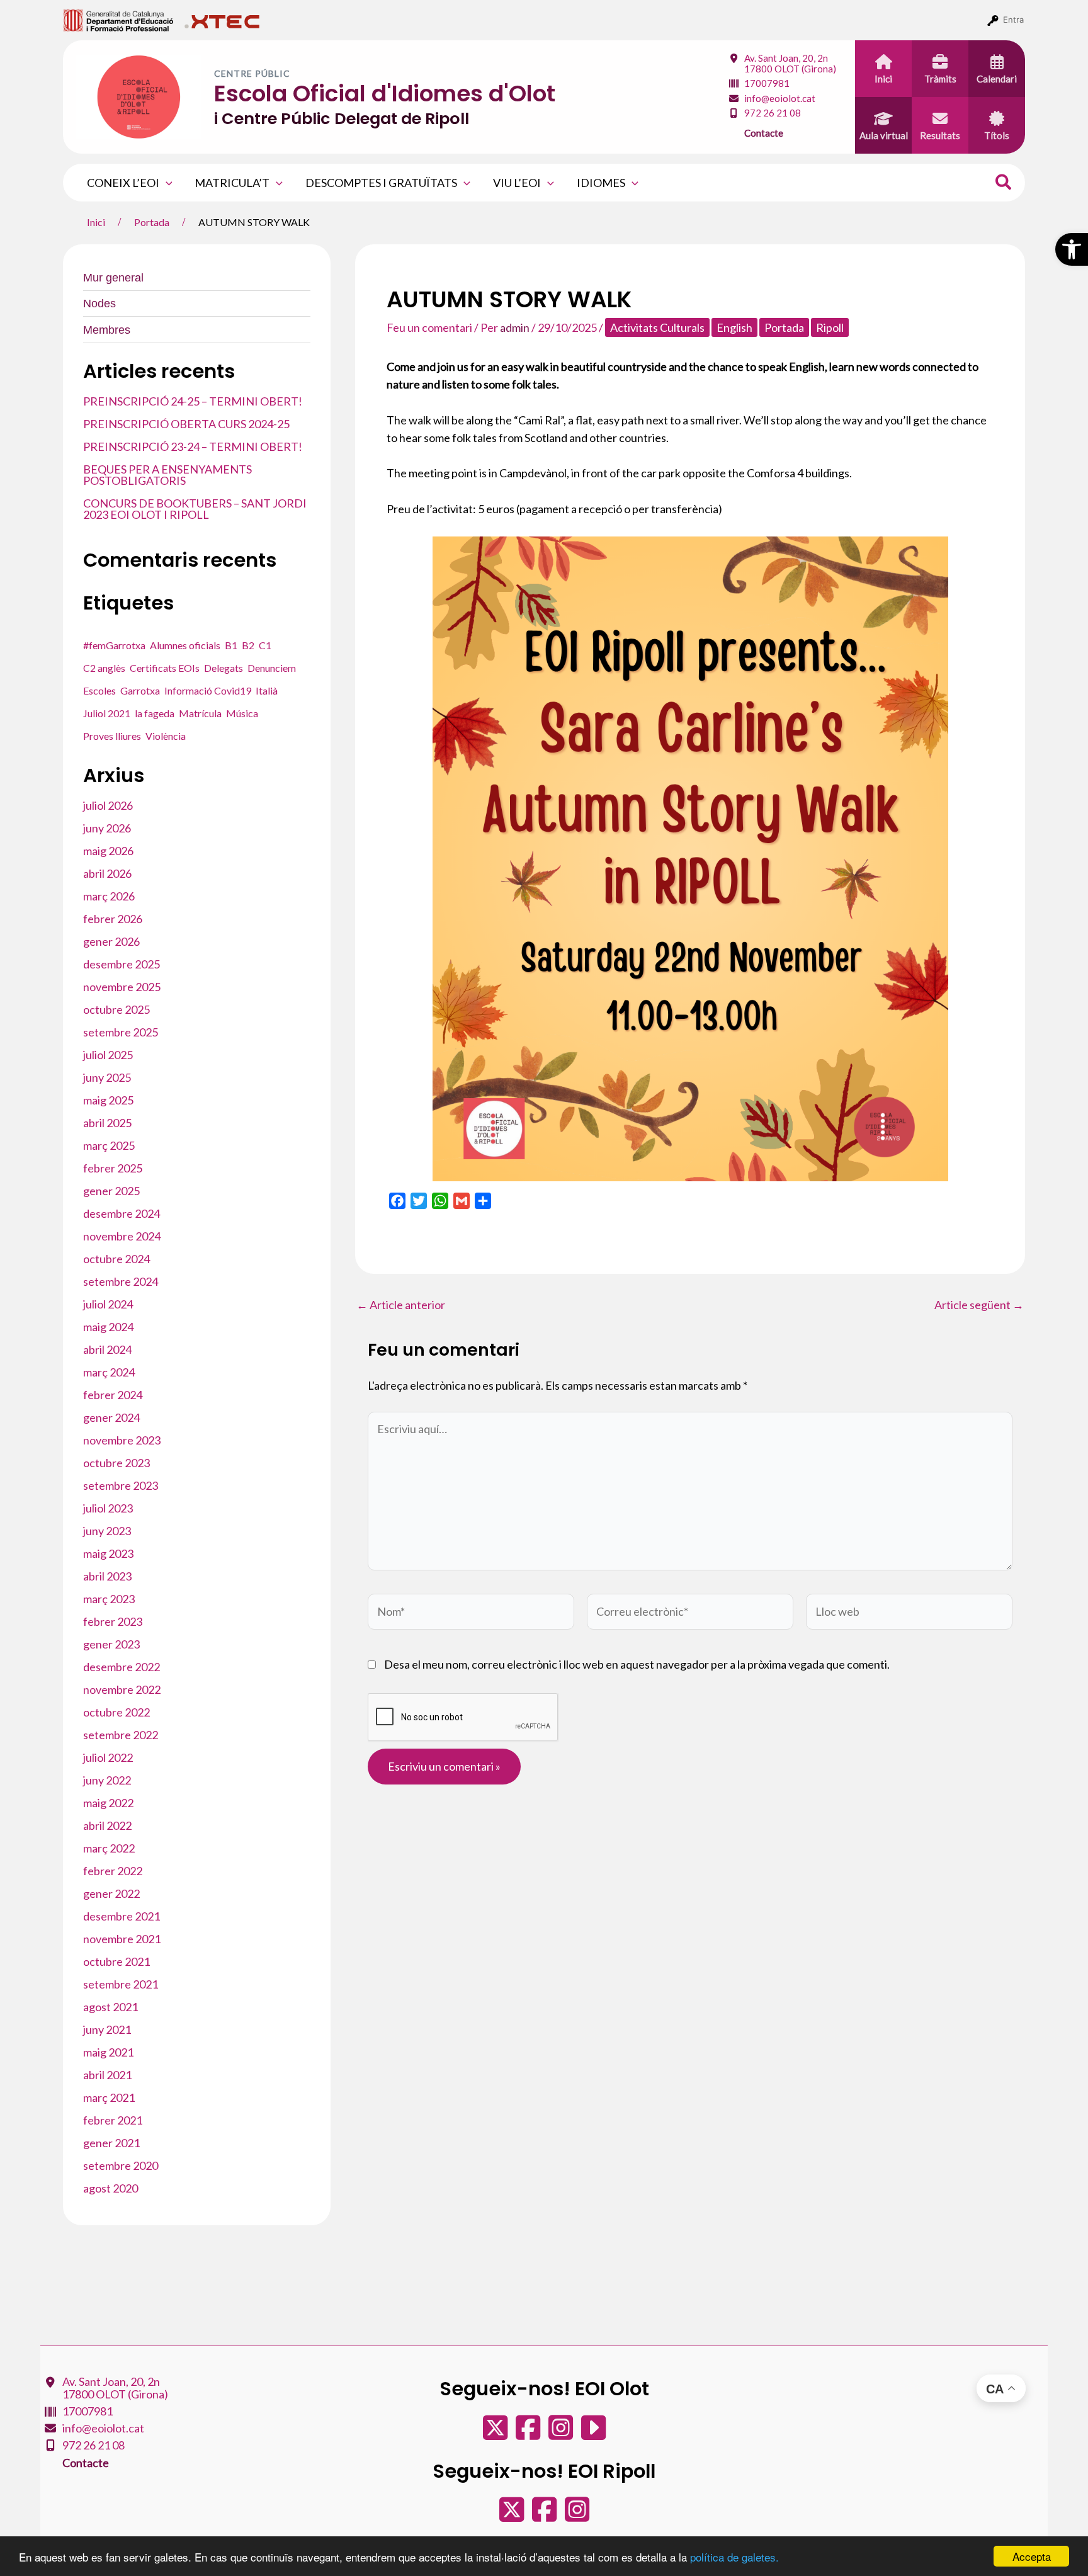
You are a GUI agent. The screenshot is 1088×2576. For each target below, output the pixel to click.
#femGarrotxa (114, 645)
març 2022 (109, 1848)
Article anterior (401, 1305)
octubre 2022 (116, 1712)
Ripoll (830, 327)
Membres (107, 330)
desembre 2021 (122, 1916)
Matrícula (200, 713)
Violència (166, 736)
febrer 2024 (113, 1395)
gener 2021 (111, 2143)
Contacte (764, 133)
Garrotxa (140, 690)
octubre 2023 (116, 1463)
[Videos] (593, 2434)
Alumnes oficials (185, 645)
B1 (231, 645)
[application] (166, 183)
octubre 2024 (116, 1259)
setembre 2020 (121, 2165)
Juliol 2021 (107, 713)
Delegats (224, 668)
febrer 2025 (113, 1168)
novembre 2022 (122, 1689)
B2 (248, 645)
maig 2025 (108, 1100)
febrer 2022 (113, 1871)
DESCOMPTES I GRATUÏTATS (381, 183)
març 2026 (109, 896)
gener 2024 (111, 1417)
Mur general (113, 278)
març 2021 (109, 2097)
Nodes (99, 304)
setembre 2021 (121, 1984)
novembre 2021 (122, 1939)
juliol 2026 (108, 805)
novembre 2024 (122, 1236)
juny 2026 (107, 828)
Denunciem (272, 668)
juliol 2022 (108, 1757)
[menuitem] (119, 20)
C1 (265, 645)
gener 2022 (111, 1893)
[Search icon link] (1004, 184)
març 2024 (109, 1372)
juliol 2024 (108, 1304)
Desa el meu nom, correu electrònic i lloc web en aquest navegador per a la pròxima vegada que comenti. (637, 1664)
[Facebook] (529, 2434)
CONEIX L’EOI (123, 183)
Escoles (99, 690)
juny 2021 (107, 2029)
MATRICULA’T (232, 183)
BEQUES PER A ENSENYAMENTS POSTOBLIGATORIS (167, 475)
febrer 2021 (113, 2120)
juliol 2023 (108, 1508)
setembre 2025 (121, 1032)
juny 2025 (107, 1077)
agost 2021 (110, 2007)
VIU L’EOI (517, 183)
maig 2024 (108, 1327)
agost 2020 (110, 2188)
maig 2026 (108, 851)
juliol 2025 (108, 1055)
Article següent (979, 1305)
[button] (1072, 249)
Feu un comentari (429, 327)
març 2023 (109, 1599)
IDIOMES (601, 183)
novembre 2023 (122, 1440)
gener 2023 (111, 1644)
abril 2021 (107, 2075)
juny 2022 (107, 1780)
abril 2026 (107, 873)
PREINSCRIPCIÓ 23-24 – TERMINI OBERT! (193, 446)
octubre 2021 (116, 1961)
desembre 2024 (122, 1213)
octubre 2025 (116, 1009)
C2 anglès (104, 668)
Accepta (1032, 2556)
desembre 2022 (122, 1667)
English (734, 327)
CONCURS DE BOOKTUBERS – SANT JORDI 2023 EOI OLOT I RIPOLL (195, 509)
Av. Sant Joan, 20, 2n (790, 63)
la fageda (155, 713)
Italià (267, 690)
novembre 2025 (122, 987)
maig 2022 (108, 1803)
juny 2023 (107, 1531)
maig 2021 (108, 2052)
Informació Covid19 (208, 690)
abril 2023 (107, 1576)
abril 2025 (107, 1123)
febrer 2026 (113, 919)
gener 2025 (111, 1191)
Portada (784, 327)
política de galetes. (734, 2557)
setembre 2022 (121, 1735)
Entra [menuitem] (1013, 20)
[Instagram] (562, 2434)
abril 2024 (107, 1349)
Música (242, 713)
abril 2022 (107, 1825)
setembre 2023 (121, 1485)
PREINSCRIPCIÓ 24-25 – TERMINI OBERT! (193, 401)
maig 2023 (108, 1553)
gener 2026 (111, 941)
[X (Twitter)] (496, 2434)
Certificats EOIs (165, 668)
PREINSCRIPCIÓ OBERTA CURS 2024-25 (186, 424)
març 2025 (109, 1145)
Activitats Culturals (657, 327)
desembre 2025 (122, 964)
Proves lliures (112, 736)
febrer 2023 (113, 1621)
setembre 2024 (121, 1281)
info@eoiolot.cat (780, 98)
